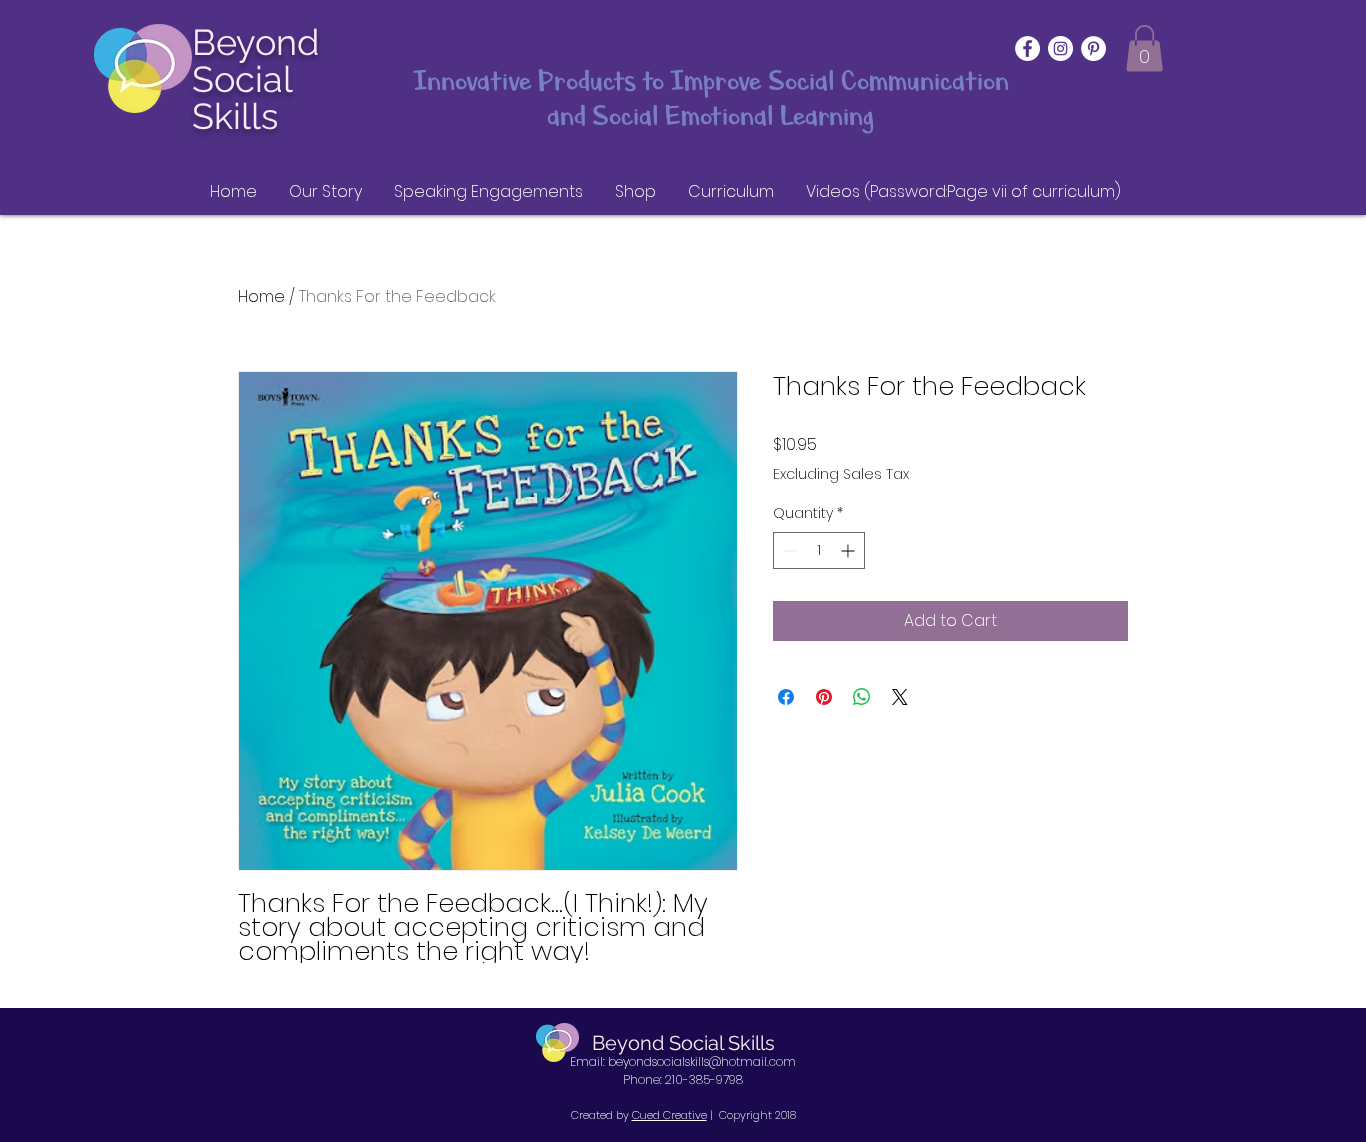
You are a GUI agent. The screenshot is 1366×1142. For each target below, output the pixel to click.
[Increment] (849, 550)
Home (261, 296)
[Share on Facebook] (786, 697)
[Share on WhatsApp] (862, 697)
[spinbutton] (819, 550)
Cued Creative (669, 1115)
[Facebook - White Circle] (1027, 48)
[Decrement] (788, 550)
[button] (1144, 48)
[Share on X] (900, 697)
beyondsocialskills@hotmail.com (702, 1061)
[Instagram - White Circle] (1060, 48)
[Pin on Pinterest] (824, 697)
